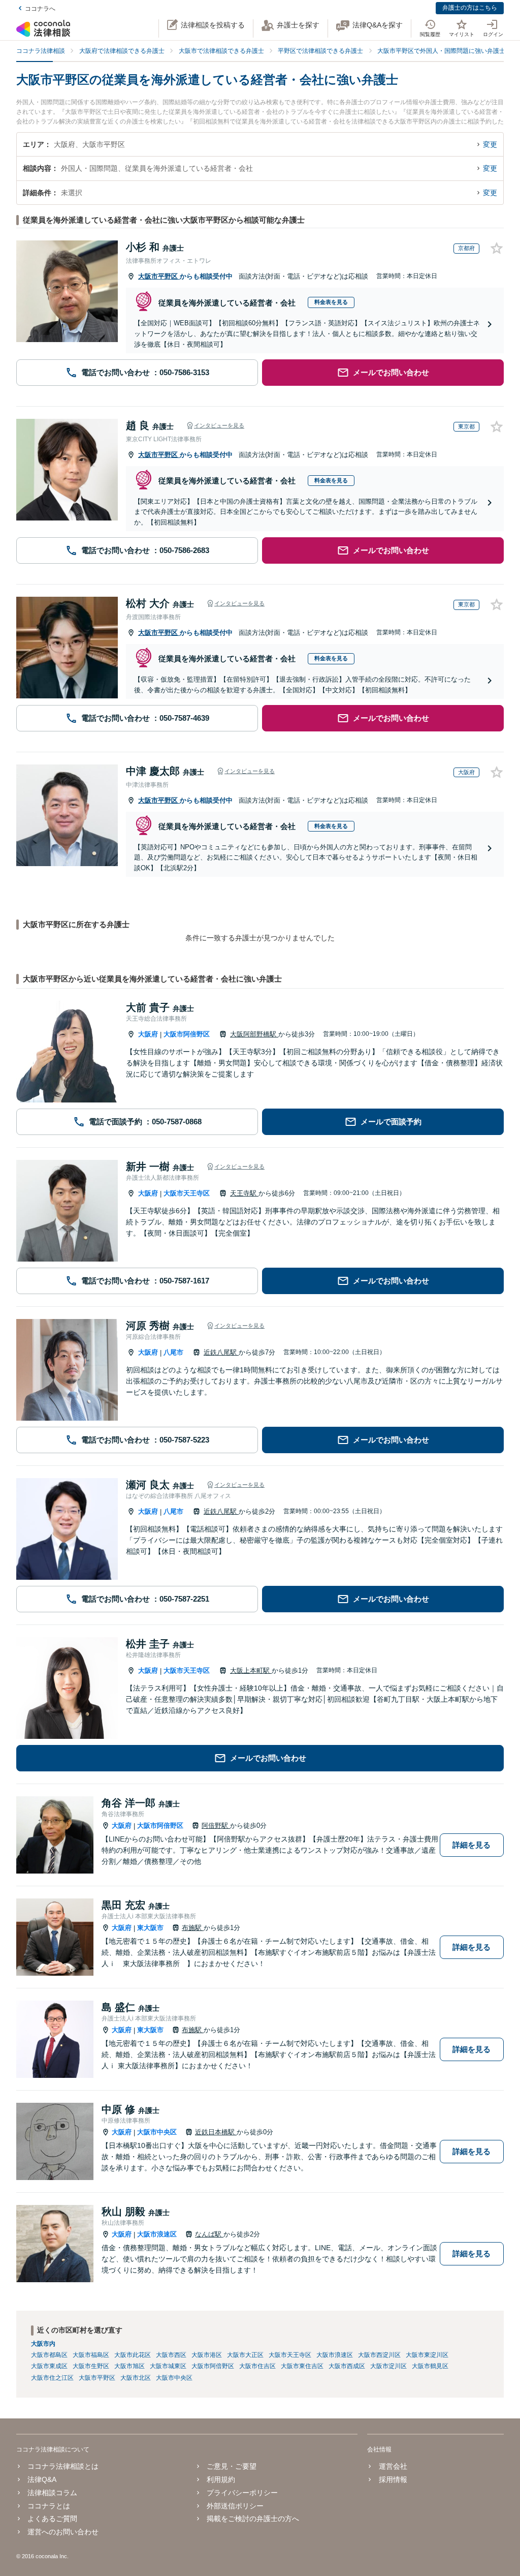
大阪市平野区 (159, 276)
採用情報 (393, 2479)
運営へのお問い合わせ (63, 2532)
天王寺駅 (244, 1193)
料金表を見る (331, 302)
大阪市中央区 (157, 2132)
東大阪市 (150, 1928)
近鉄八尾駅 (221, 1352)
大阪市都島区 (49, 2355)
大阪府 (148, 1034)
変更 (490, 144)
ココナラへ (40, 9)
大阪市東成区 (49, 2366)
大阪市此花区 (133, 2355)
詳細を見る (472, 1845)
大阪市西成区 (347, 2366)
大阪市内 (43, 2344)
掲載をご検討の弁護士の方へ (253, 2519)
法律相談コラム (52, 2493)
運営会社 (393, 2466)
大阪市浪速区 (157, 2234)
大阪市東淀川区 (427, 2355)
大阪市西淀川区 (379, 2355)
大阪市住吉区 (257, 2366)
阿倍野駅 (216, 1826)
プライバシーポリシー (242, 2493)
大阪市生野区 (91, 2366)
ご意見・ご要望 (232, 2466)
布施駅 (193, 1928)
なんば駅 (209, 2234)
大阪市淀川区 (388, 2366)
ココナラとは (49, 2506)
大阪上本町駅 (251, 1670)
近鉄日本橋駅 (216, 2132)
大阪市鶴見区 (430, 2366)
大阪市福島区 (91, 2355)
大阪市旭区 (129, 2366)
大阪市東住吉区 (302, 2366)
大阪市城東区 (168, 2366)
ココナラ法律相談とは (63, 2466)
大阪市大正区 (245, 2355)
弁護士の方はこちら (470, 8)
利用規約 (221, 2479)
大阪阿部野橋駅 (254, 1034)
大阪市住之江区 (52, 2378)
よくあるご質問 (52, 2519)
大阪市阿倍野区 (187, 1034)
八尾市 (173, 1352)
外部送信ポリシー (235, 2506)
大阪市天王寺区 (187, 1193)
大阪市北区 (136, 2378)
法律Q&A (42, 2479)
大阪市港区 (207, 2355)
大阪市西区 (171, 2355)
